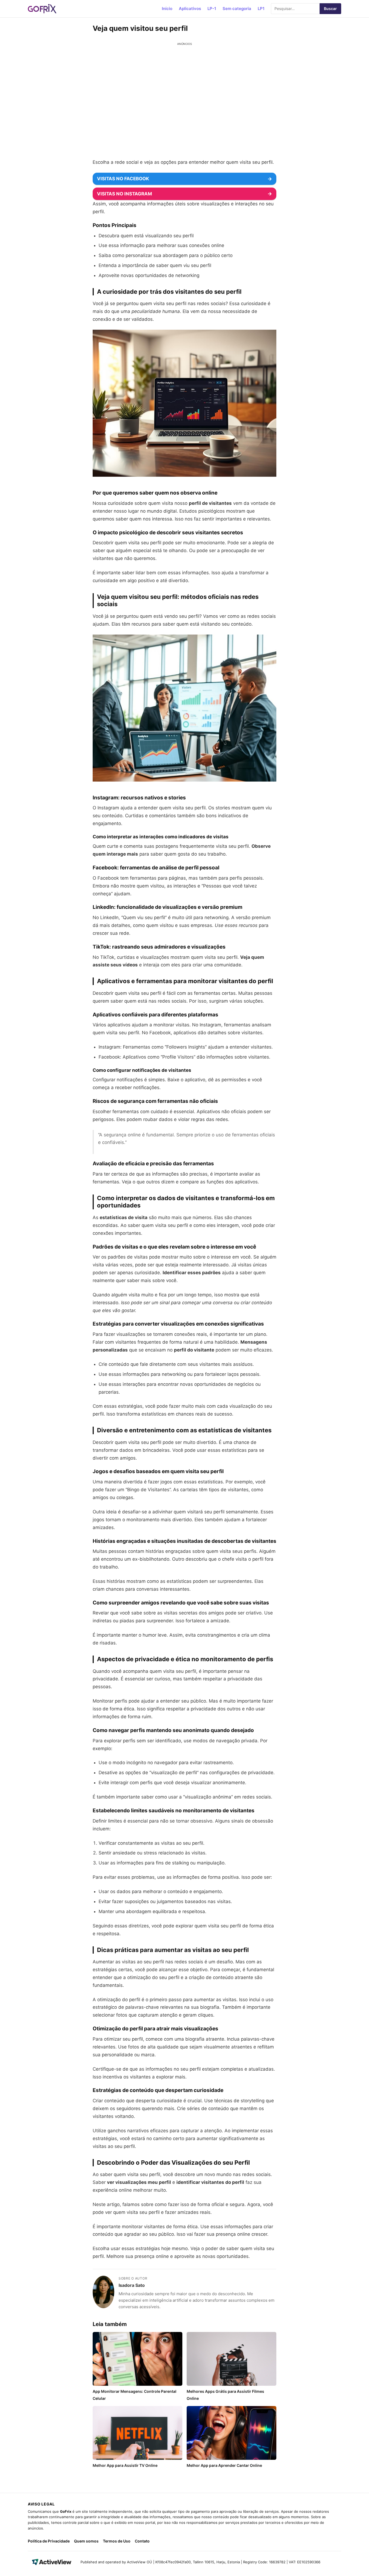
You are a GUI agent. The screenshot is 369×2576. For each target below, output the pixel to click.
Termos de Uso (117, 2541)
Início (167, 9)
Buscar (330, 9)
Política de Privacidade (49, 2541)
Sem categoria (237, 9)
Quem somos (86, 2541)
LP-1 (212, 9)
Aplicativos (190, 9)
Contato (142, 2541)
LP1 (261, 9)
